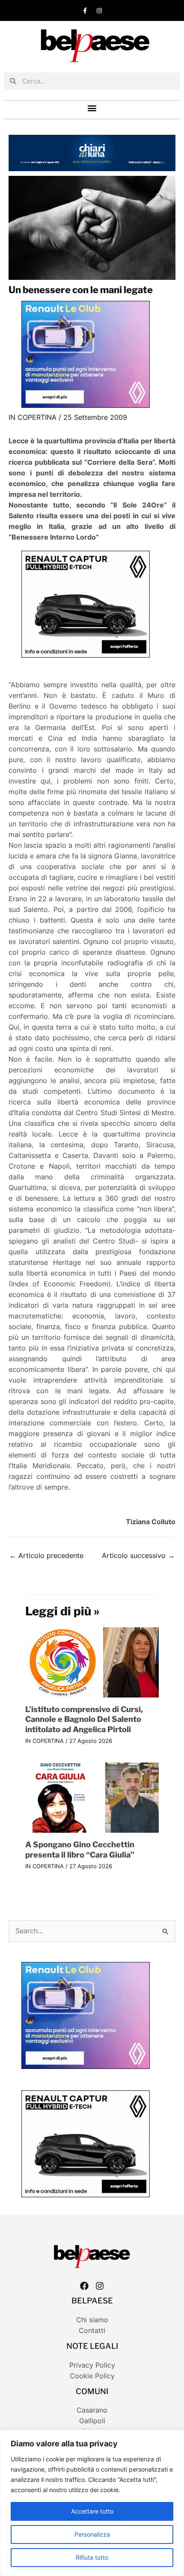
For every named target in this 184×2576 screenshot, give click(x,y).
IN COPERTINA (33, 417)
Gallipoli (92, 2421)
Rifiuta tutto (92, 2557)
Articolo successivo (138, 1556)
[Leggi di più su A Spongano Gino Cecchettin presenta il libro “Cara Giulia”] (92, 1797)
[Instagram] (100, 2286)
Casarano (92, 2410)
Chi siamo (92, 2320)
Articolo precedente (46, 1556)
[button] (92, 108)
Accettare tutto (92, 2511)
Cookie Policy (92, 2376)
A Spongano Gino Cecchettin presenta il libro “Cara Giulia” (80, 1849)
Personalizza (92, 2534)
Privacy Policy (92, 2365)
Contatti (92, 2331)
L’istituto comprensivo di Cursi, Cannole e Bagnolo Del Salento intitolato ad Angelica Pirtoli (84, 1719)
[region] (92, 2503)
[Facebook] (84, 2286)
